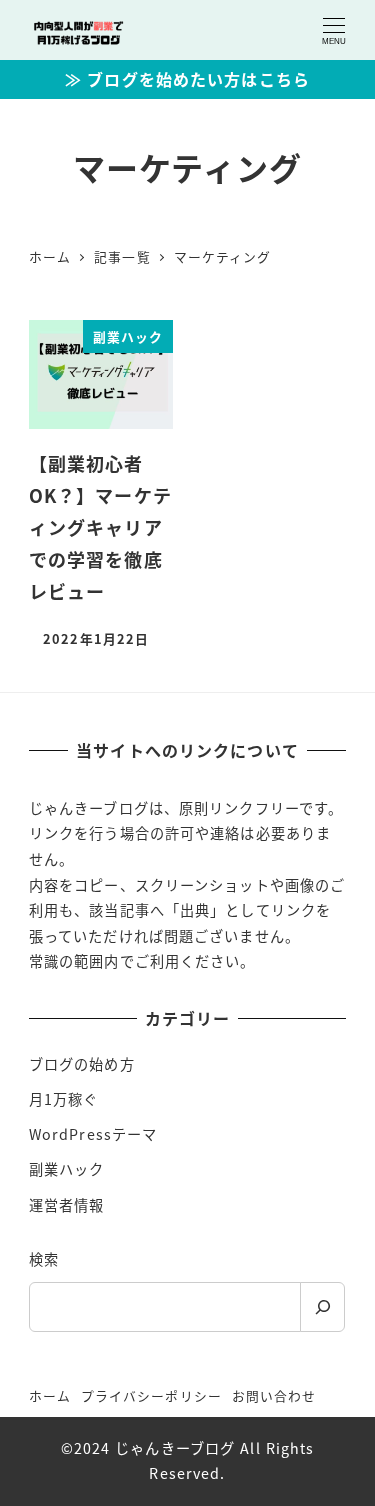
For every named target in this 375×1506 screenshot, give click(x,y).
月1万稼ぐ (64, 1099)
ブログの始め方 (82, 1064)
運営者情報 (67, 1205)
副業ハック (67, 1169)
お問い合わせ (274, 1395)
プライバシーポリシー (151, 1395)
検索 (44, 1259)
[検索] (322, 1307)
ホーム (50, 1395)
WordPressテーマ (93, 1134)
